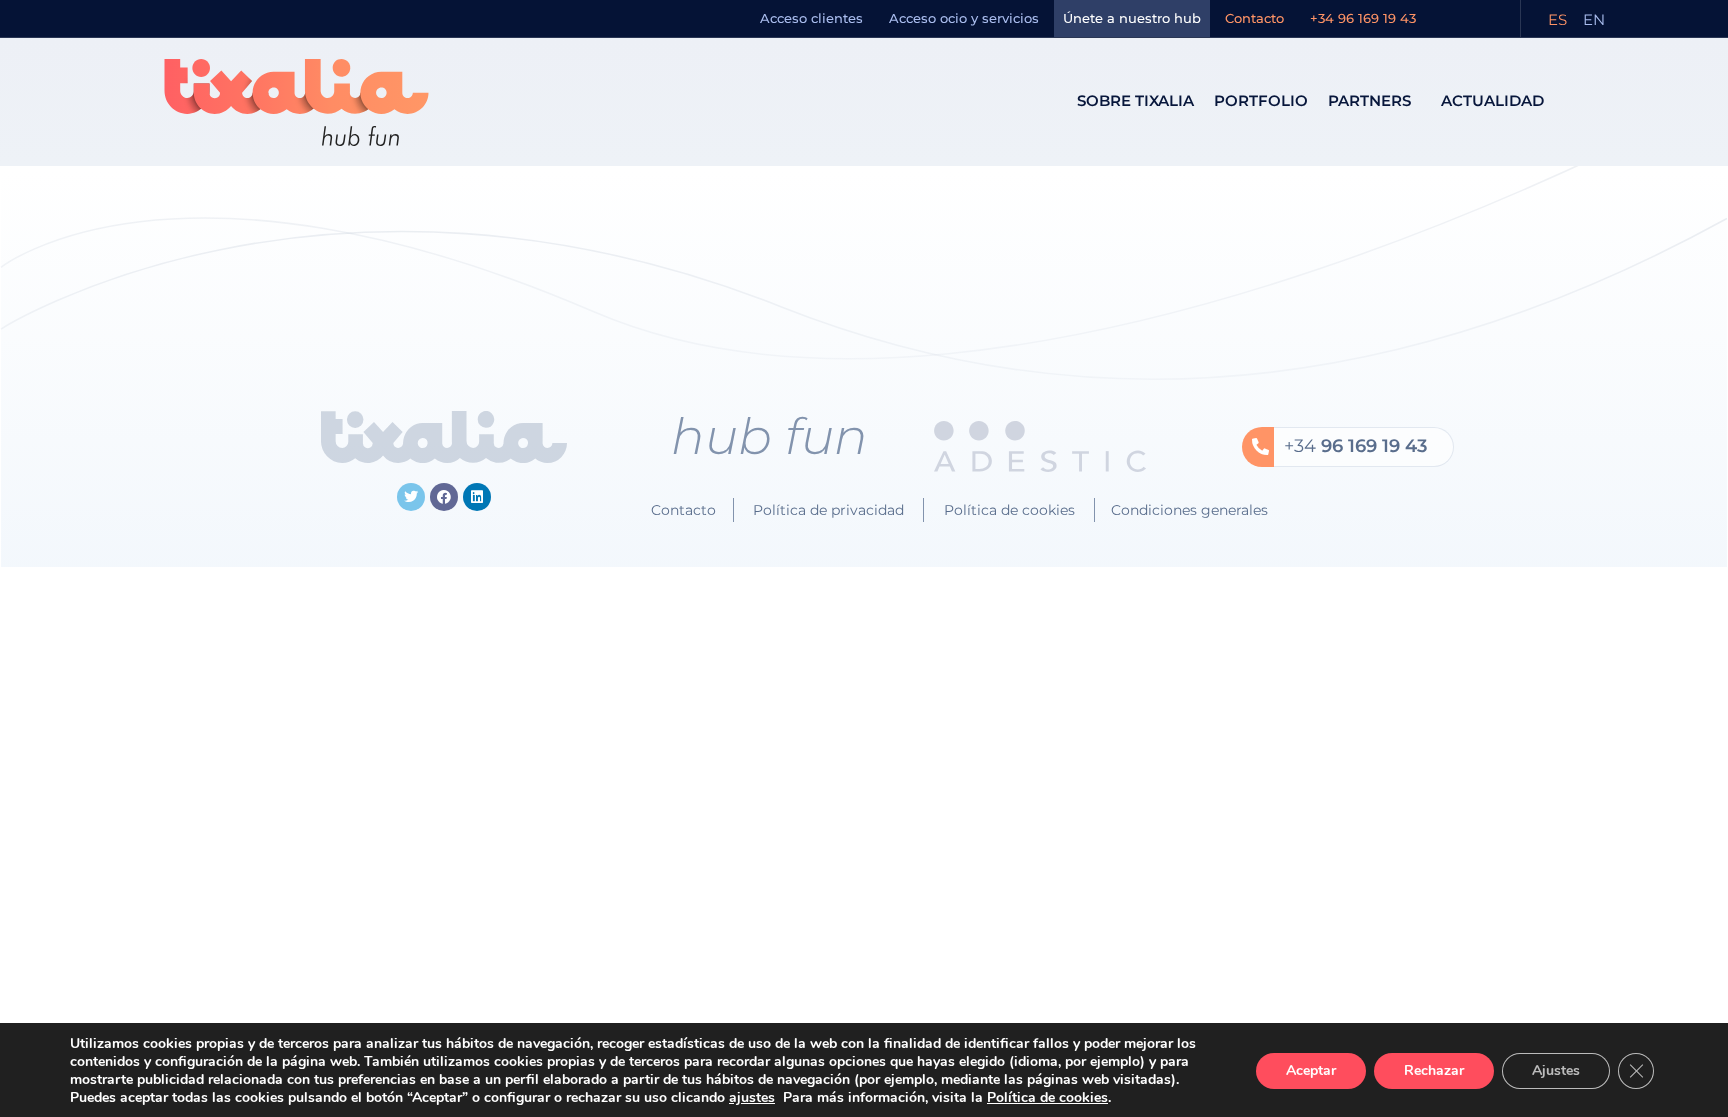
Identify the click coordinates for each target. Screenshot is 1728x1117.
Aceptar (1311, 1070)
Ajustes (1556, 1070)
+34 (1355, 446)
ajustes (752, 1098)
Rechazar (1434, 1070)
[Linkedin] (477, 497)
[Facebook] (444, 497)
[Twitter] (411, 497)
